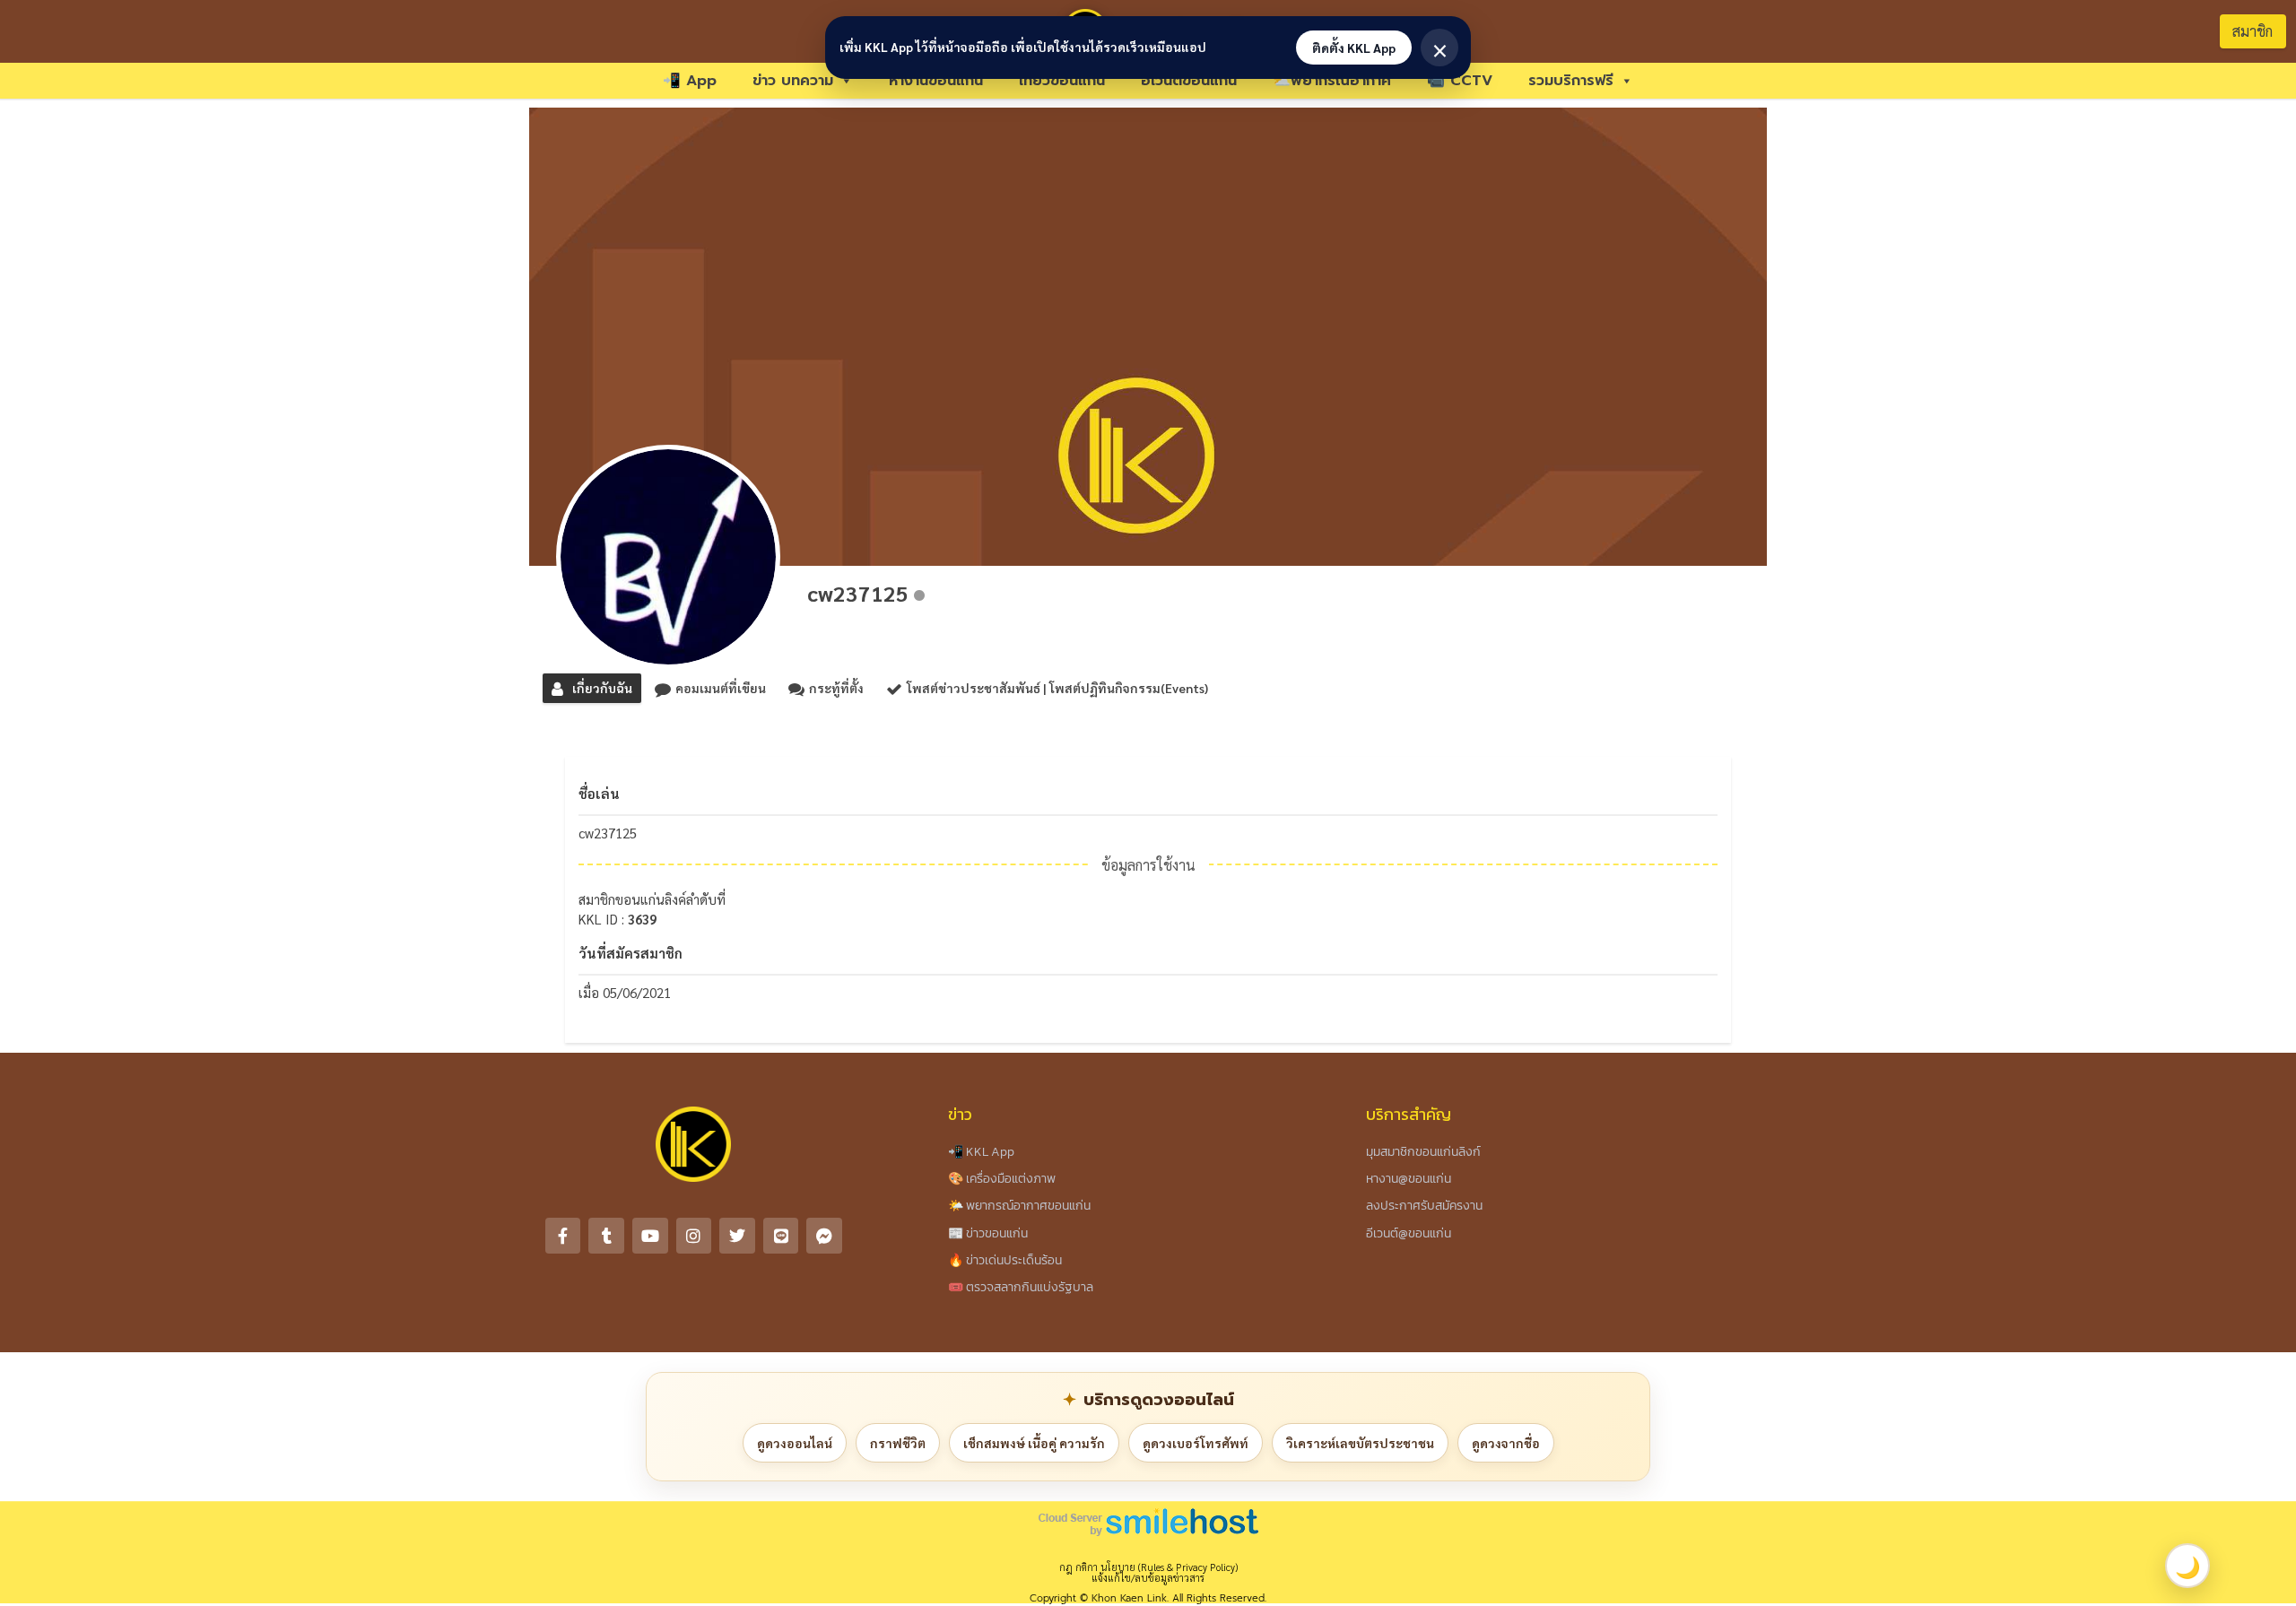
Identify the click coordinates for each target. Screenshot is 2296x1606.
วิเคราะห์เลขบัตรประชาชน (1360, 1443)
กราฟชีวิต (898, 1443)
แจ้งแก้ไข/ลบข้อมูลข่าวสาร (1148, 1578)
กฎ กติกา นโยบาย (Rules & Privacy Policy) (1148, 1567)
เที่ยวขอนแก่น (1062, 81)
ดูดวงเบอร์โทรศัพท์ (1196, 1443)
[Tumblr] (606, 1236)
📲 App (690, 81)
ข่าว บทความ (793, 81)
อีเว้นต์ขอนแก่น (1189, 81)
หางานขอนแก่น (936, 81)
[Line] (781, 1236)
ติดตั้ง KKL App (1354, 48)
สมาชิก (2253, 31)
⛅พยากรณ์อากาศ (1332, 81)
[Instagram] (694, 1236)
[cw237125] (668, 557)
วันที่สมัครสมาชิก (631, 953)
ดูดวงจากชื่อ (1506, 1443)
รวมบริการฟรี (1571, 81)
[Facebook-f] (563, 1236)
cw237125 (858, 593)
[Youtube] (650, 1236)
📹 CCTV (1460, 81)
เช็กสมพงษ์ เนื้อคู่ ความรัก (1034, 1443)
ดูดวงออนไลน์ (795, 1443)
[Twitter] (737, 1236)
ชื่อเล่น (599, 793)
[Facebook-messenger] (824, 1236)
